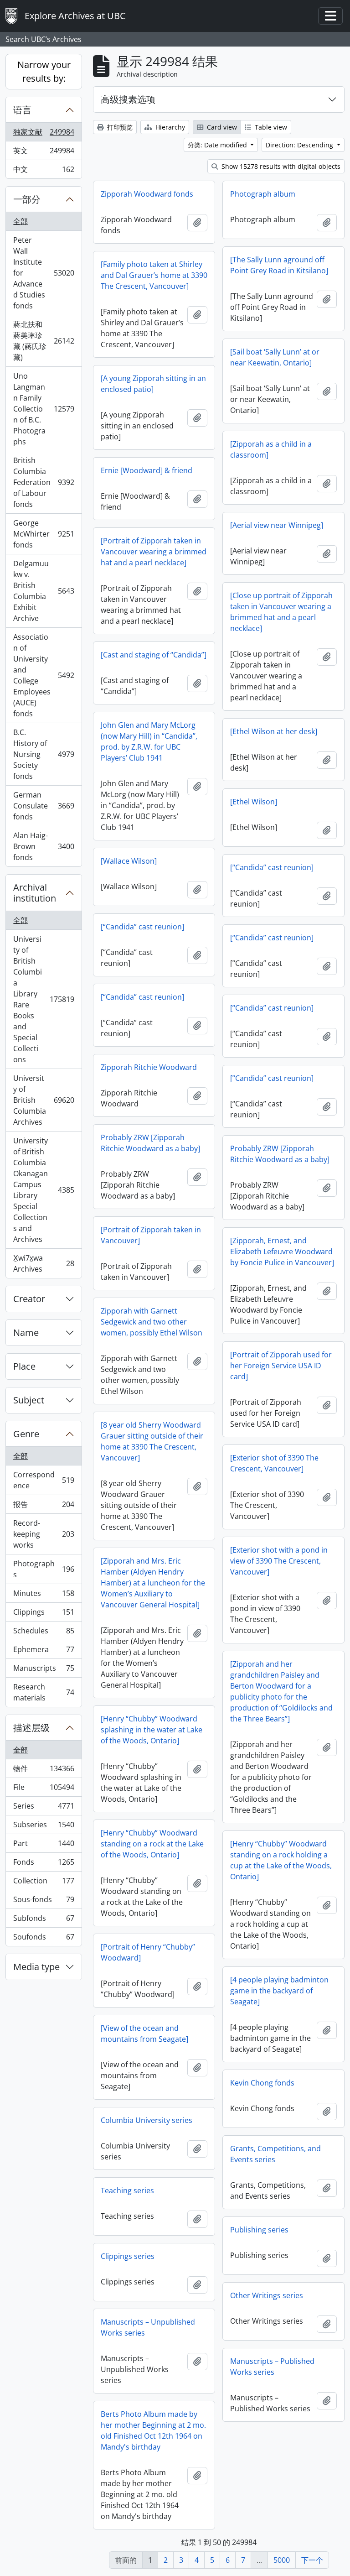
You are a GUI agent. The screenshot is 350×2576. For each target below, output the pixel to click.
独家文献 (44, 134)
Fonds (44, 1864)
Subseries (44, 1827)
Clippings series (128, 2256)
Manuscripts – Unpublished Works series (148, 2327)
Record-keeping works (44, 1534)
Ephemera (44, 1652)
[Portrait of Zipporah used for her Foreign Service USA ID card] (281, 1366)
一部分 (27, 199)
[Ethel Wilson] (254, 802)
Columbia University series (147, 2120)
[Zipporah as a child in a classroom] (271, 449)
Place (24, 1366)
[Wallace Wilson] (129, 861)
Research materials (44, 1692)
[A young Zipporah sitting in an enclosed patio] (153, 384)
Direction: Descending (300, 145)
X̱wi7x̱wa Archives (44, 1263)
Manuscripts (44, 1670)
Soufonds (44, 1939)
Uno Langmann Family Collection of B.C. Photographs (44, 409)
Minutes (44, 1596)
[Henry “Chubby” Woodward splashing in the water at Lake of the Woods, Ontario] (152, 1730)
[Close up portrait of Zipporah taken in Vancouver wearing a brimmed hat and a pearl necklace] (281, 612)
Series (44, 1808)
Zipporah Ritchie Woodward (149, 1067)
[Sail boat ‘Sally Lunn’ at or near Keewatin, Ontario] (275, 357)
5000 (282, 2560)
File (44, 1789)
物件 (44, 1771)
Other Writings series (267, 2295)
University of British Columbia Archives (44, 1100)
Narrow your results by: (44, 71)
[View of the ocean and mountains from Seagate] (144, 2034)
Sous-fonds (44, 1902)
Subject (29, 1400)
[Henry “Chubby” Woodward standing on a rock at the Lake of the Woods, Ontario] (152, 1844)
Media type (36, 1967)
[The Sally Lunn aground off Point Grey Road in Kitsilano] (279, 265)
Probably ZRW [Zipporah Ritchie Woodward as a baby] (150, 1143)
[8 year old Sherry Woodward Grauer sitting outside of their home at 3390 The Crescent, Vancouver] (152, 1441)
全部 (21, 221)
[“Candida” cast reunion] (272, 867)
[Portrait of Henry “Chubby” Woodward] (148, 1952)
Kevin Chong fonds (262, 2083)
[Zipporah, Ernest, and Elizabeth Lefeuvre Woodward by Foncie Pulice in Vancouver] (282, 1251)
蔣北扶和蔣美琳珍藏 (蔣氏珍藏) (44, 341)
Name (26, 1332)
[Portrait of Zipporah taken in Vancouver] (151, 1235)
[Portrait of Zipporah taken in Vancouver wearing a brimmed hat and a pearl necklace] (154, 552)
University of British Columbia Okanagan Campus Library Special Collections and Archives (44, 1190)
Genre (26, 1434)
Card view (221, 127)
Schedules (44, 1633)
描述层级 (31, 1728)
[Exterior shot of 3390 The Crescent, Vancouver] (274, 1463)
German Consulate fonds (44, 806)
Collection (44, 1883)
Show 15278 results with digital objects (280, 166)
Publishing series (259, 2230)
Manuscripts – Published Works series (272, 2367)
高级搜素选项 (128, 99)
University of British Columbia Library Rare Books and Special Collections (44, 999)
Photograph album (263, 194)
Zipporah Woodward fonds (147, 194)
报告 (44, 1507)
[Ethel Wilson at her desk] (274, 731)
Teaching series (127, 2190)
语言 (22, 110)
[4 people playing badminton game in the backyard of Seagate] (279, 1991)
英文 (44, 153)
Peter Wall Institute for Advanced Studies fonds (44, 273)
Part (44, 1846)
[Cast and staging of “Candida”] (154, 655)
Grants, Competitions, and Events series (275, 2154)
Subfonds (44, 1920)
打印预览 (119, 127)
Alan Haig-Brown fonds (44, 846)
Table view (270, 127)
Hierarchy (169, 127)
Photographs (44, 1569)
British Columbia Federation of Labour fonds (44, 482)
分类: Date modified (218, 145)
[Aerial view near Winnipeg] (277, 525)
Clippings (44, 1614)
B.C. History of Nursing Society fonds (44, 754)
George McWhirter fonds (44, 534)
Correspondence (44, 1480)
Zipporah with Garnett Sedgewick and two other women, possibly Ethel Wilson (152, 1322)
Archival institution (35, 893)
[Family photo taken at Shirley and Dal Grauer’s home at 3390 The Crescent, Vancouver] (154, 275)
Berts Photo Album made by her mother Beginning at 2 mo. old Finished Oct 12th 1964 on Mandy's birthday (153, 2430)
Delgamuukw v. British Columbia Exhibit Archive (44, 591)
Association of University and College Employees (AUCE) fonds (44, 675)
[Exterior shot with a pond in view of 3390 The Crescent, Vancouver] (279, 1561)
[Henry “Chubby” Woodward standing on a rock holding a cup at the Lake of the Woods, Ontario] (281, 1860)
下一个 (312, 2560)
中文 (44, 171)
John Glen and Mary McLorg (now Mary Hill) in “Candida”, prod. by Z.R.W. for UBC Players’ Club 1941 (149, 741)
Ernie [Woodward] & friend (147, 470)
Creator (29, 1299)
